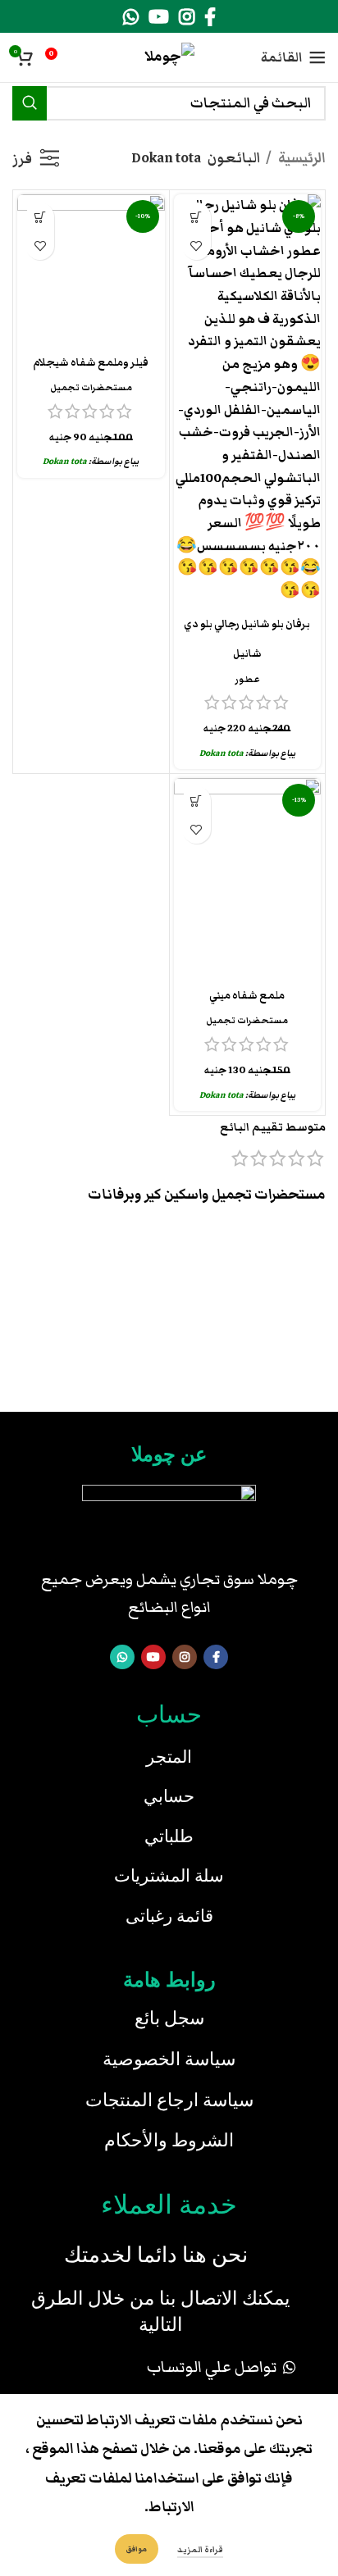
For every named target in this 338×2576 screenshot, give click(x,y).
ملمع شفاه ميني (247, 996)
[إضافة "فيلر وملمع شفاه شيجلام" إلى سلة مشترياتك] (40, 217)
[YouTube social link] (159, 16)
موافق (137, 2549)
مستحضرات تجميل (91, 387)
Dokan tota (222, 753)
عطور (247, 679)
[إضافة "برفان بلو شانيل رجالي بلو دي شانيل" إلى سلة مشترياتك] (196, 217)
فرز (22, 159)
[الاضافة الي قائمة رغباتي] (196, 246)
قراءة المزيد (200, 2550)
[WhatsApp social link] (131, 16)
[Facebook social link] (210, 16)
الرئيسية (301, 158)
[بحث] (30, 103)
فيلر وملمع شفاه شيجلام (91, 363)
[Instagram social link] (187, 16)
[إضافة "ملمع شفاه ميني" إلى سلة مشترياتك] (196, 801)
